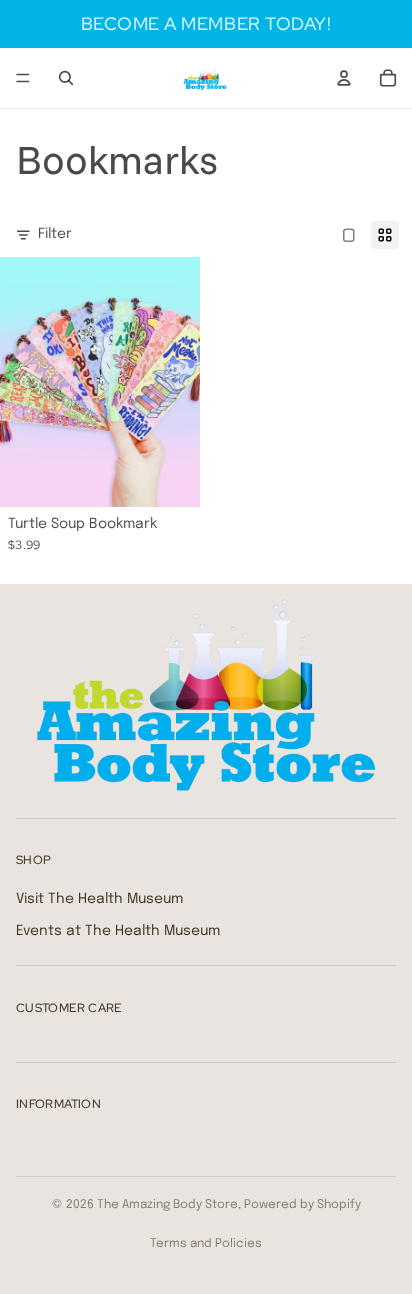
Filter (55, 234)
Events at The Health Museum (118, 931)
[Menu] (23, 78)
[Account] (344, 78)
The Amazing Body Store (167, 1205)
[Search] (66, 78)
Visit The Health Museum (99, 899)
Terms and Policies (206, 1244)
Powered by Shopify (302, 1205)
